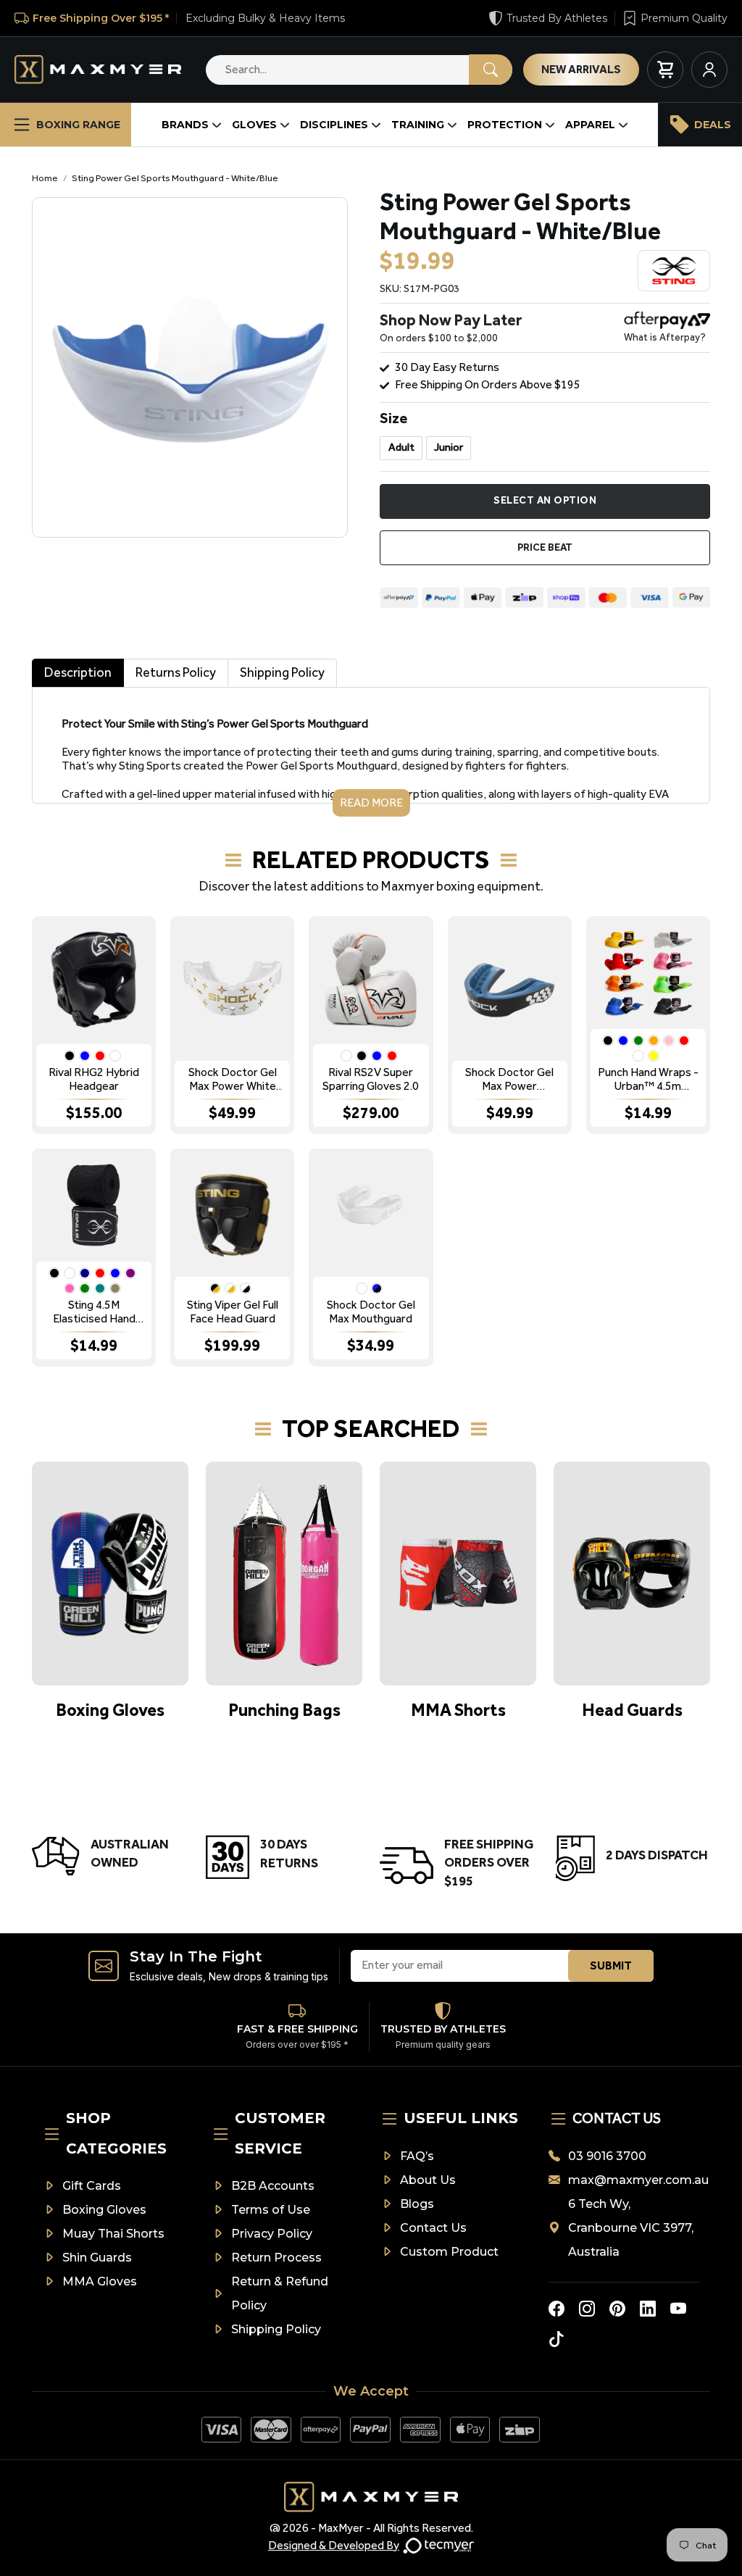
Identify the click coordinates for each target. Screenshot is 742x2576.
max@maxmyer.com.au (634, 2180)
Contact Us (433, 2228)
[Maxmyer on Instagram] (587, 2309)
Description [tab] (78, 672)
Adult (401, 447)
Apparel (590, 125)
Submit (611, 1966)
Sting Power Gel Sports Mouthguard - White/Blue (175, 178)
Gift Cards (92, 2186)
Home (45, 178)
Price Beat (545, 547)
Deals (713, 125)
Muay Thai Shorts (113, 2234)
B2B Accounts (273, 2186)
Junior (449, 447)
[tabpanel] (371, 752)
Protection (505, 125)
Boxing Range (78, 125)
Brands (185, 125)
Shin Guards (97, 2258)
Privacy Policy (272, 2234)
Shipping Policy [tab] (282, 672)
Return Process (276, 2258)
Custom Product (449, 2252)
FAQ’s (417, 2156)
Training (418, 125)
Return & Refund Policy (280, 2293)
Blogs (417, 2204)
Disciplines (334, 125)
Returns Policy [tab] (176, 672)
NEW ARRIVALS (581, 69)
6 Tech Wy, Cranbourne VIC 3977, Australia (631, 2228)
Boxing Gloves (104, 2210)
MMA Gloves (100, 2281)
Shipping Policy (276, 2329)
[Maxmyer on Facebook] (556, 2309)
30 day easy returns (447, 367)
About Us (428, 2180)
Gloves (254, 125)
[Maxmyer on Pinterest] (617, 2309)
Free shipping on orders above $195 (488, 384)
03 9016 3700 (607, 2156)
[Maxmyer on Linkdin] (648, 2309)
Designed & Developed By (334, 2545)
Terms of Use (271, 2210)
